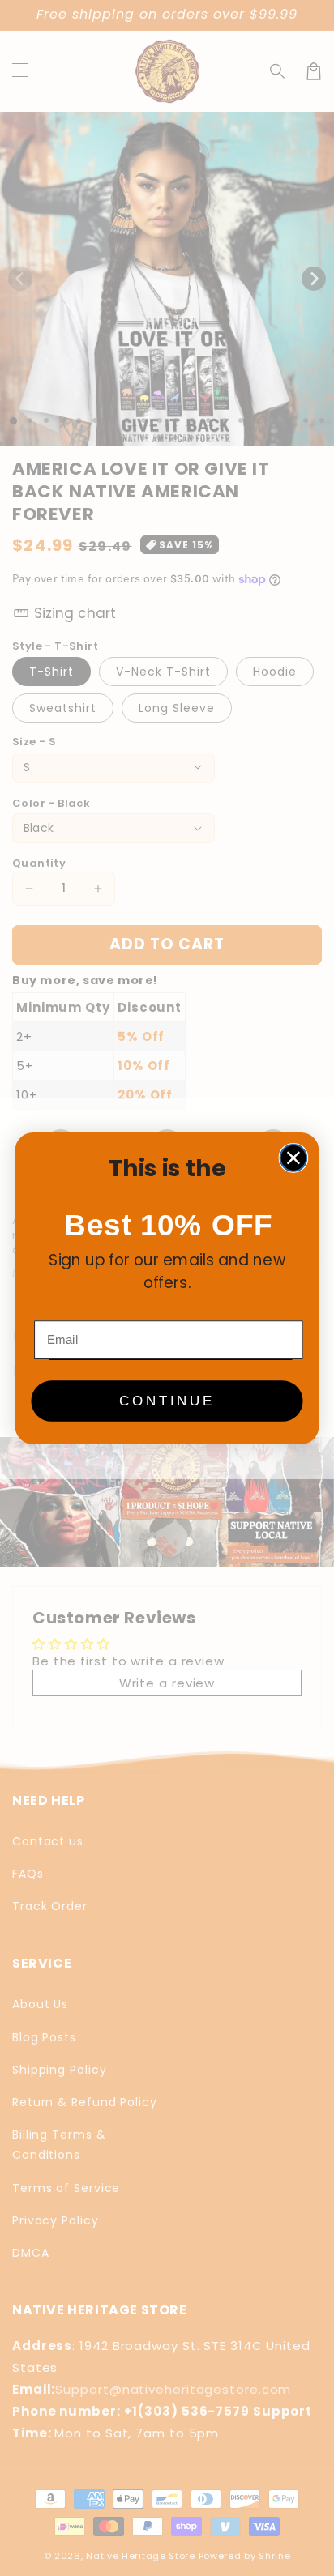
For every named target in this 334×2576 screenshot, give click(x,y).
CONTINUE (167, 1401)
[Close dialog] (294, 1158)
